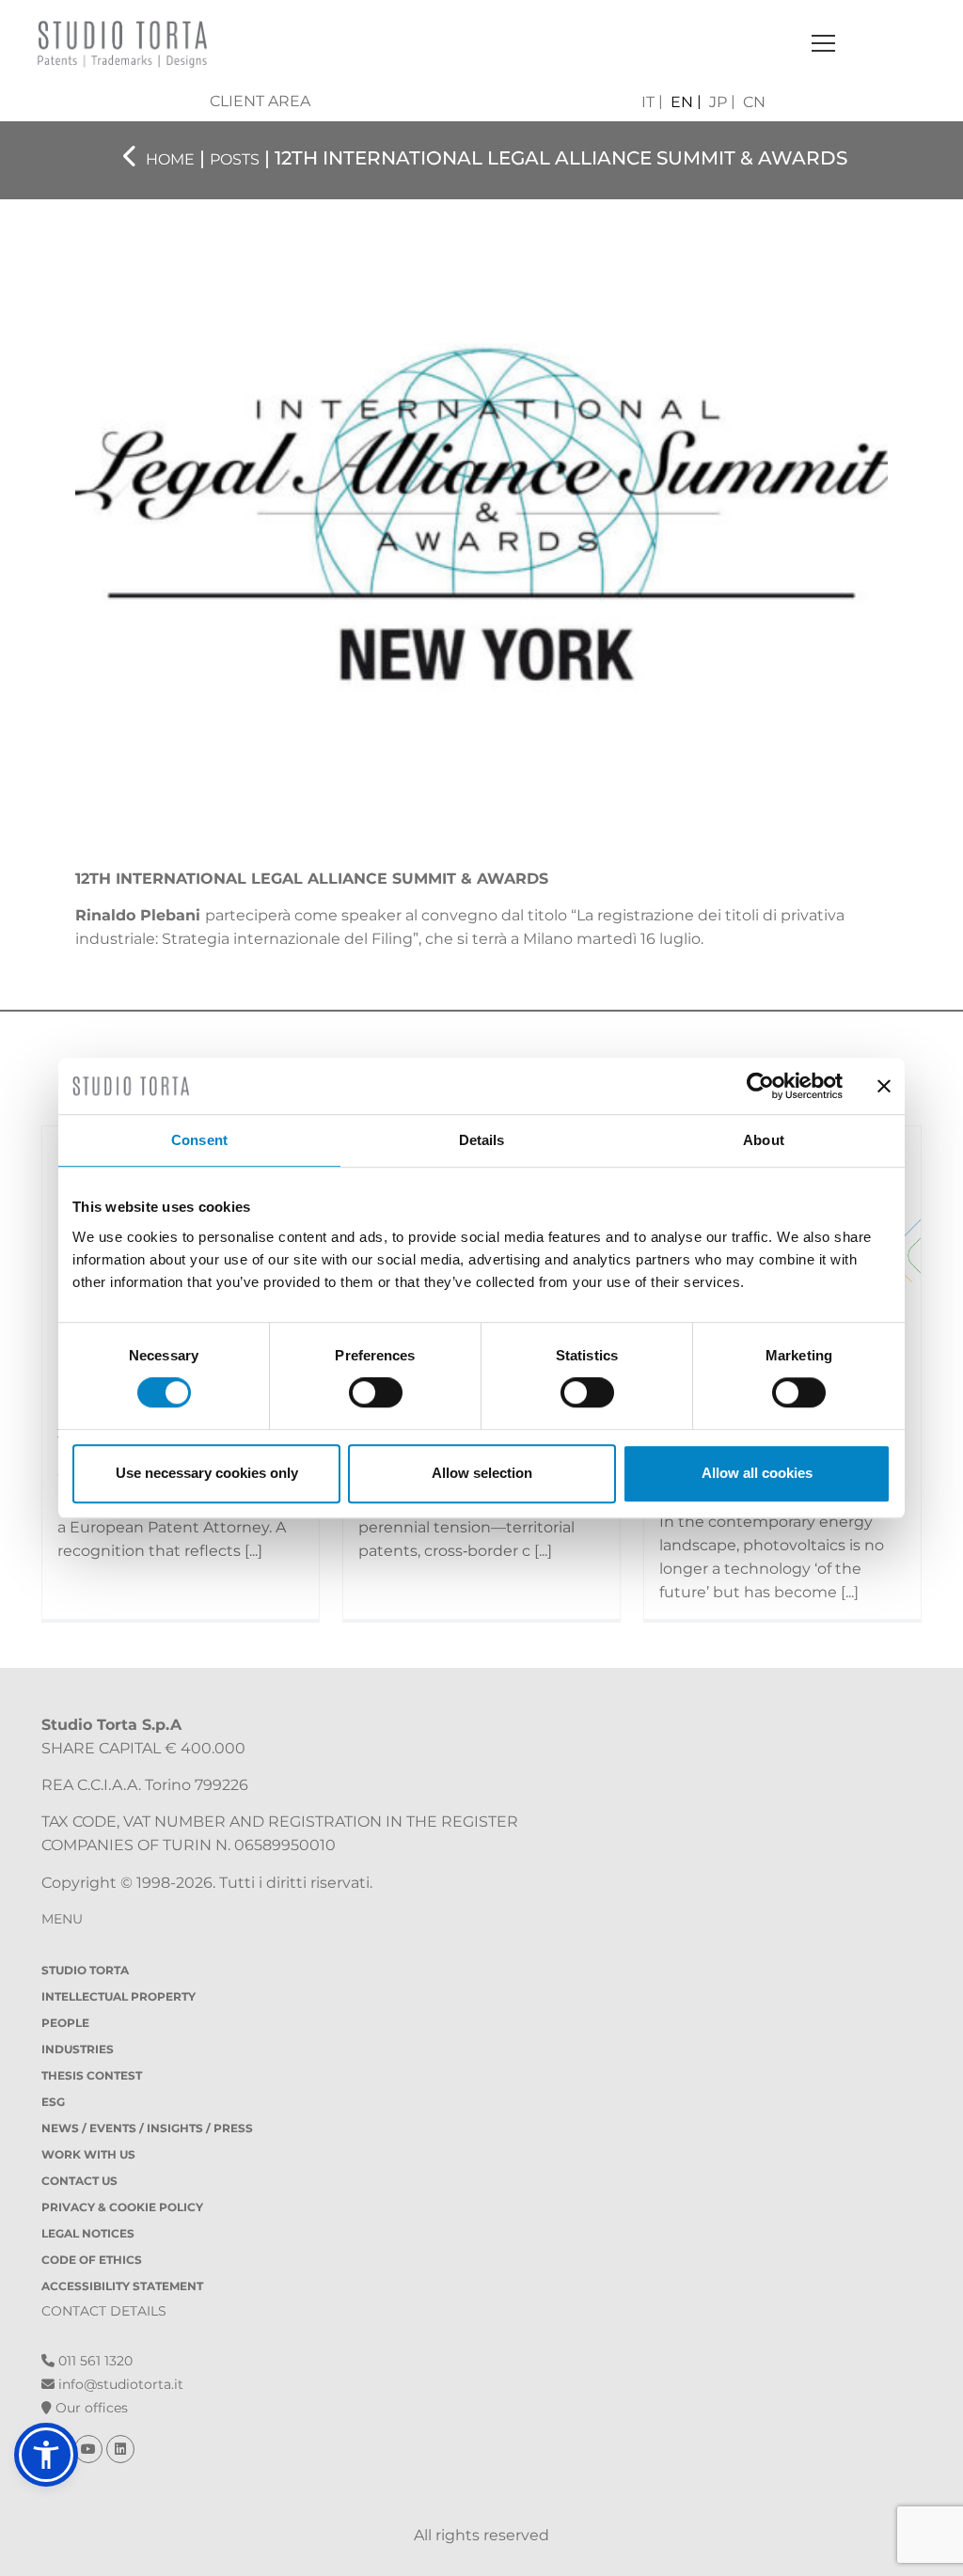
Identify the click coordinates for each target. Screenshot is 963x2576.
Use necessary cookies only (207, 1473)
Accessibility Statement (122, 2286)
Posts (235, 159)
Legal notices (88, 2233)
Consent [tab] (199, 1140)
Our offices (90, 2408)
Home (170, 159)
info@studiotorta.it (119, 2384)
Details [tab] (482, 1140)
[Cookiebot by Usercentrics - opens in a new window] (760, 1086)
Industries (78, 2049)
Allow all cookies (757, 1473)
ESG (53, 2102)
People (65, 2023)
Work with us (88, 2154)
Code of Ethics (92, 2260)
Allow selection (482, 1473)
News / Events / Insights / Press (147, 2128)
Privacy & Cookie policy (122, 2207)
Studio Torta (85, 1970)
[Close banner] (884, 1086)
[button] (46, 2455)
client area (260, 101)
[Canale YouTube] (90, 2449)
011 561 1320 (94, 2361)
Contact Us (79, 2181)
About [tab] (764, 1140)
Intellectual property (118, 1996)
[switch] (376, 1392)
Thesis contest (92, 2075)
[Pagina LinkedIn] (120, 2449)
